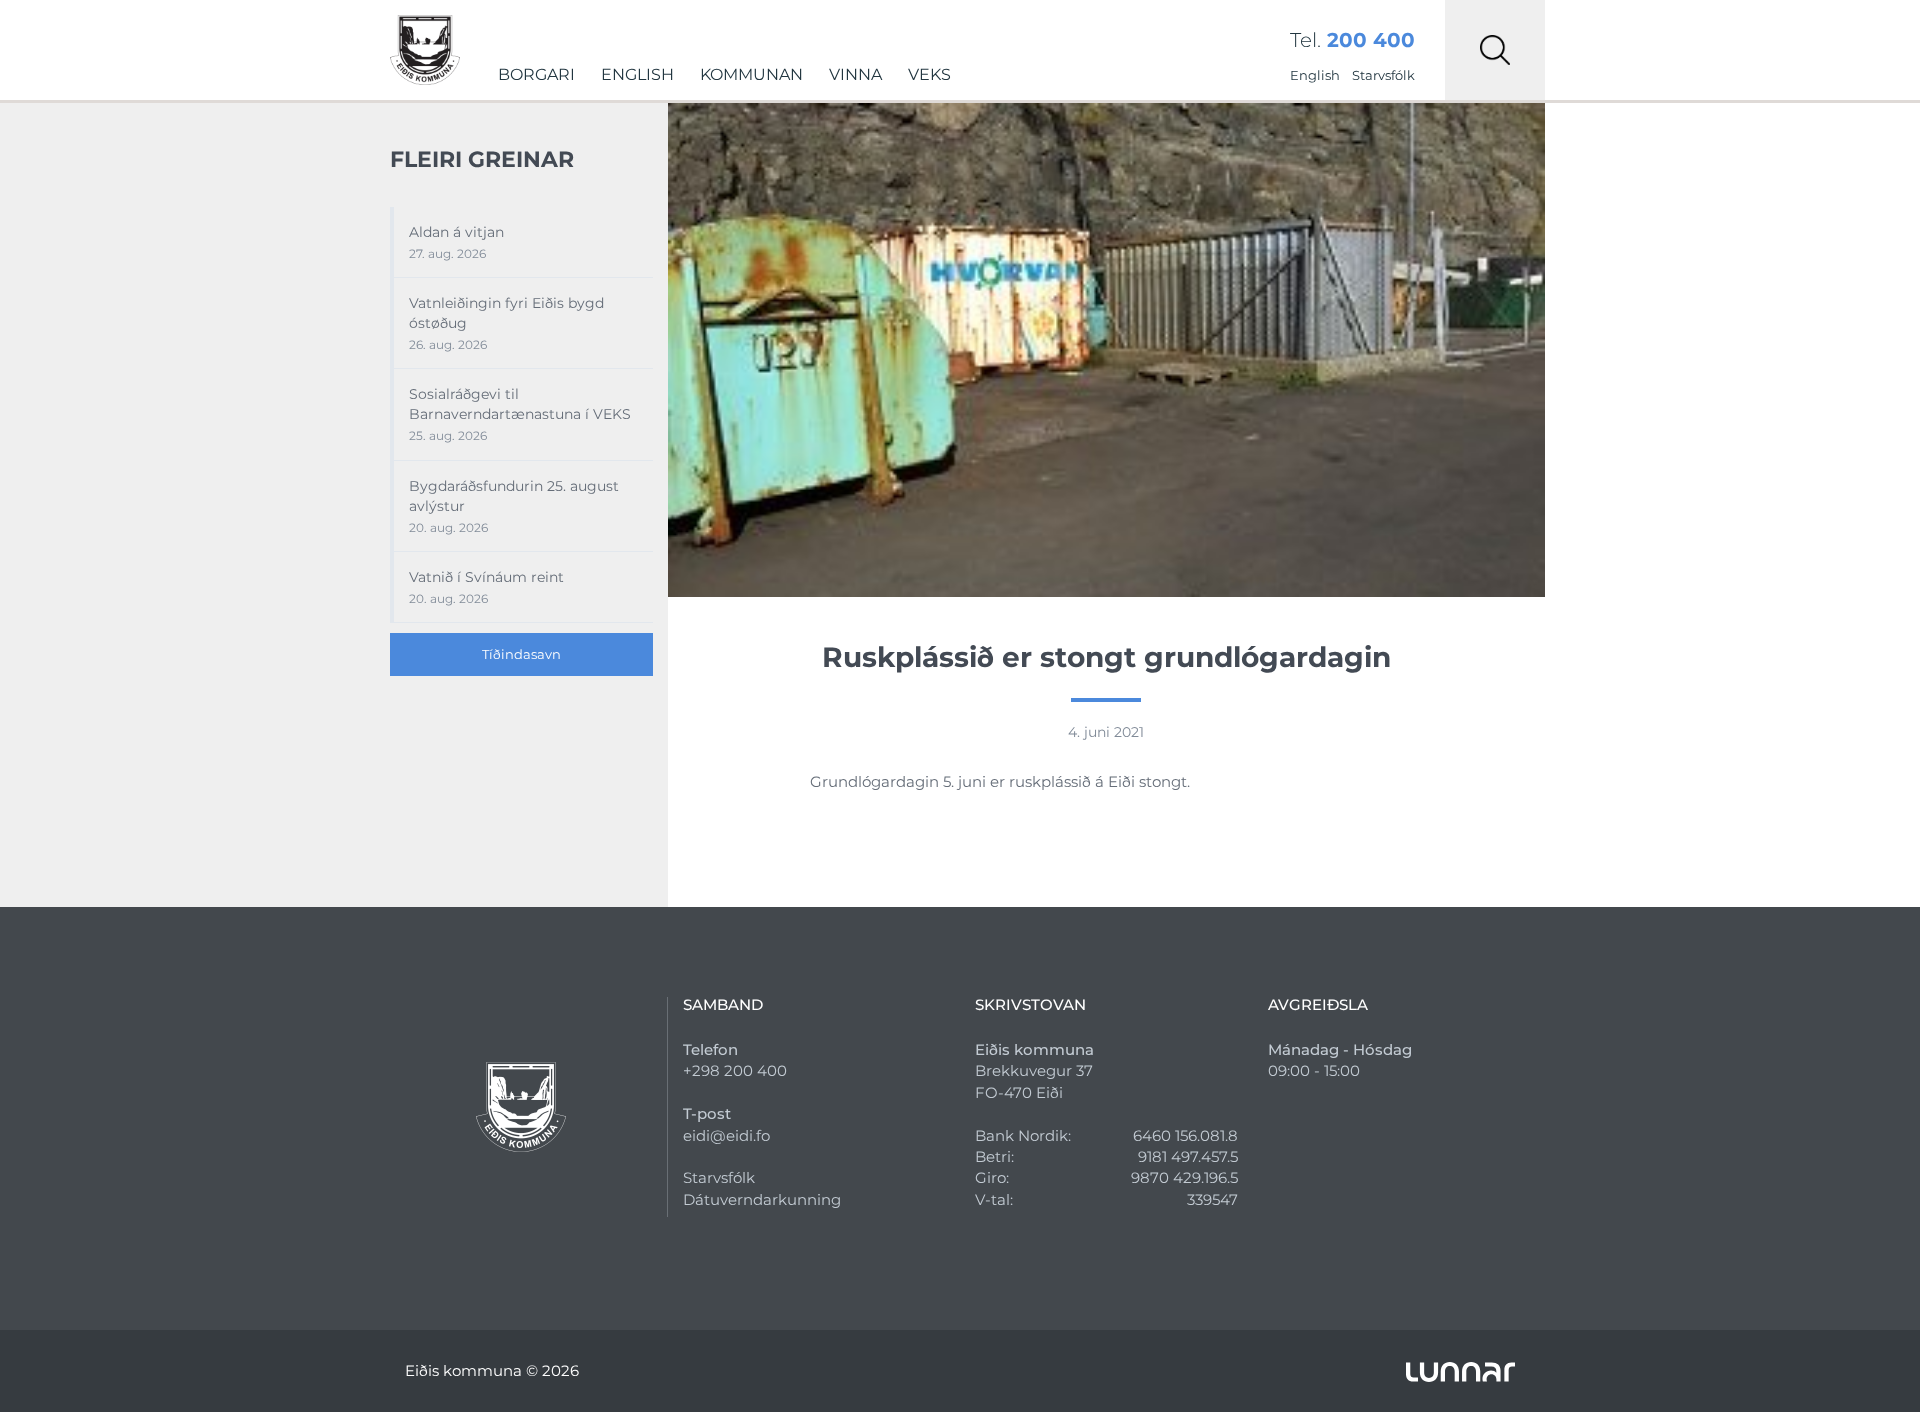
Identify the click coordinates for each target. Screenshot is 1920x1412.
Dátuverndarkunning (762, 1199)
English (637, 74)
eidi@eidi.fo (726, 1135)
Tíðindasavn (521, 654)
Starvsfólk (1383, 75)
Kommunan (751, 74)
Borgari (536, 74)
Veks (929, 74)
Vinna (855, 74)
